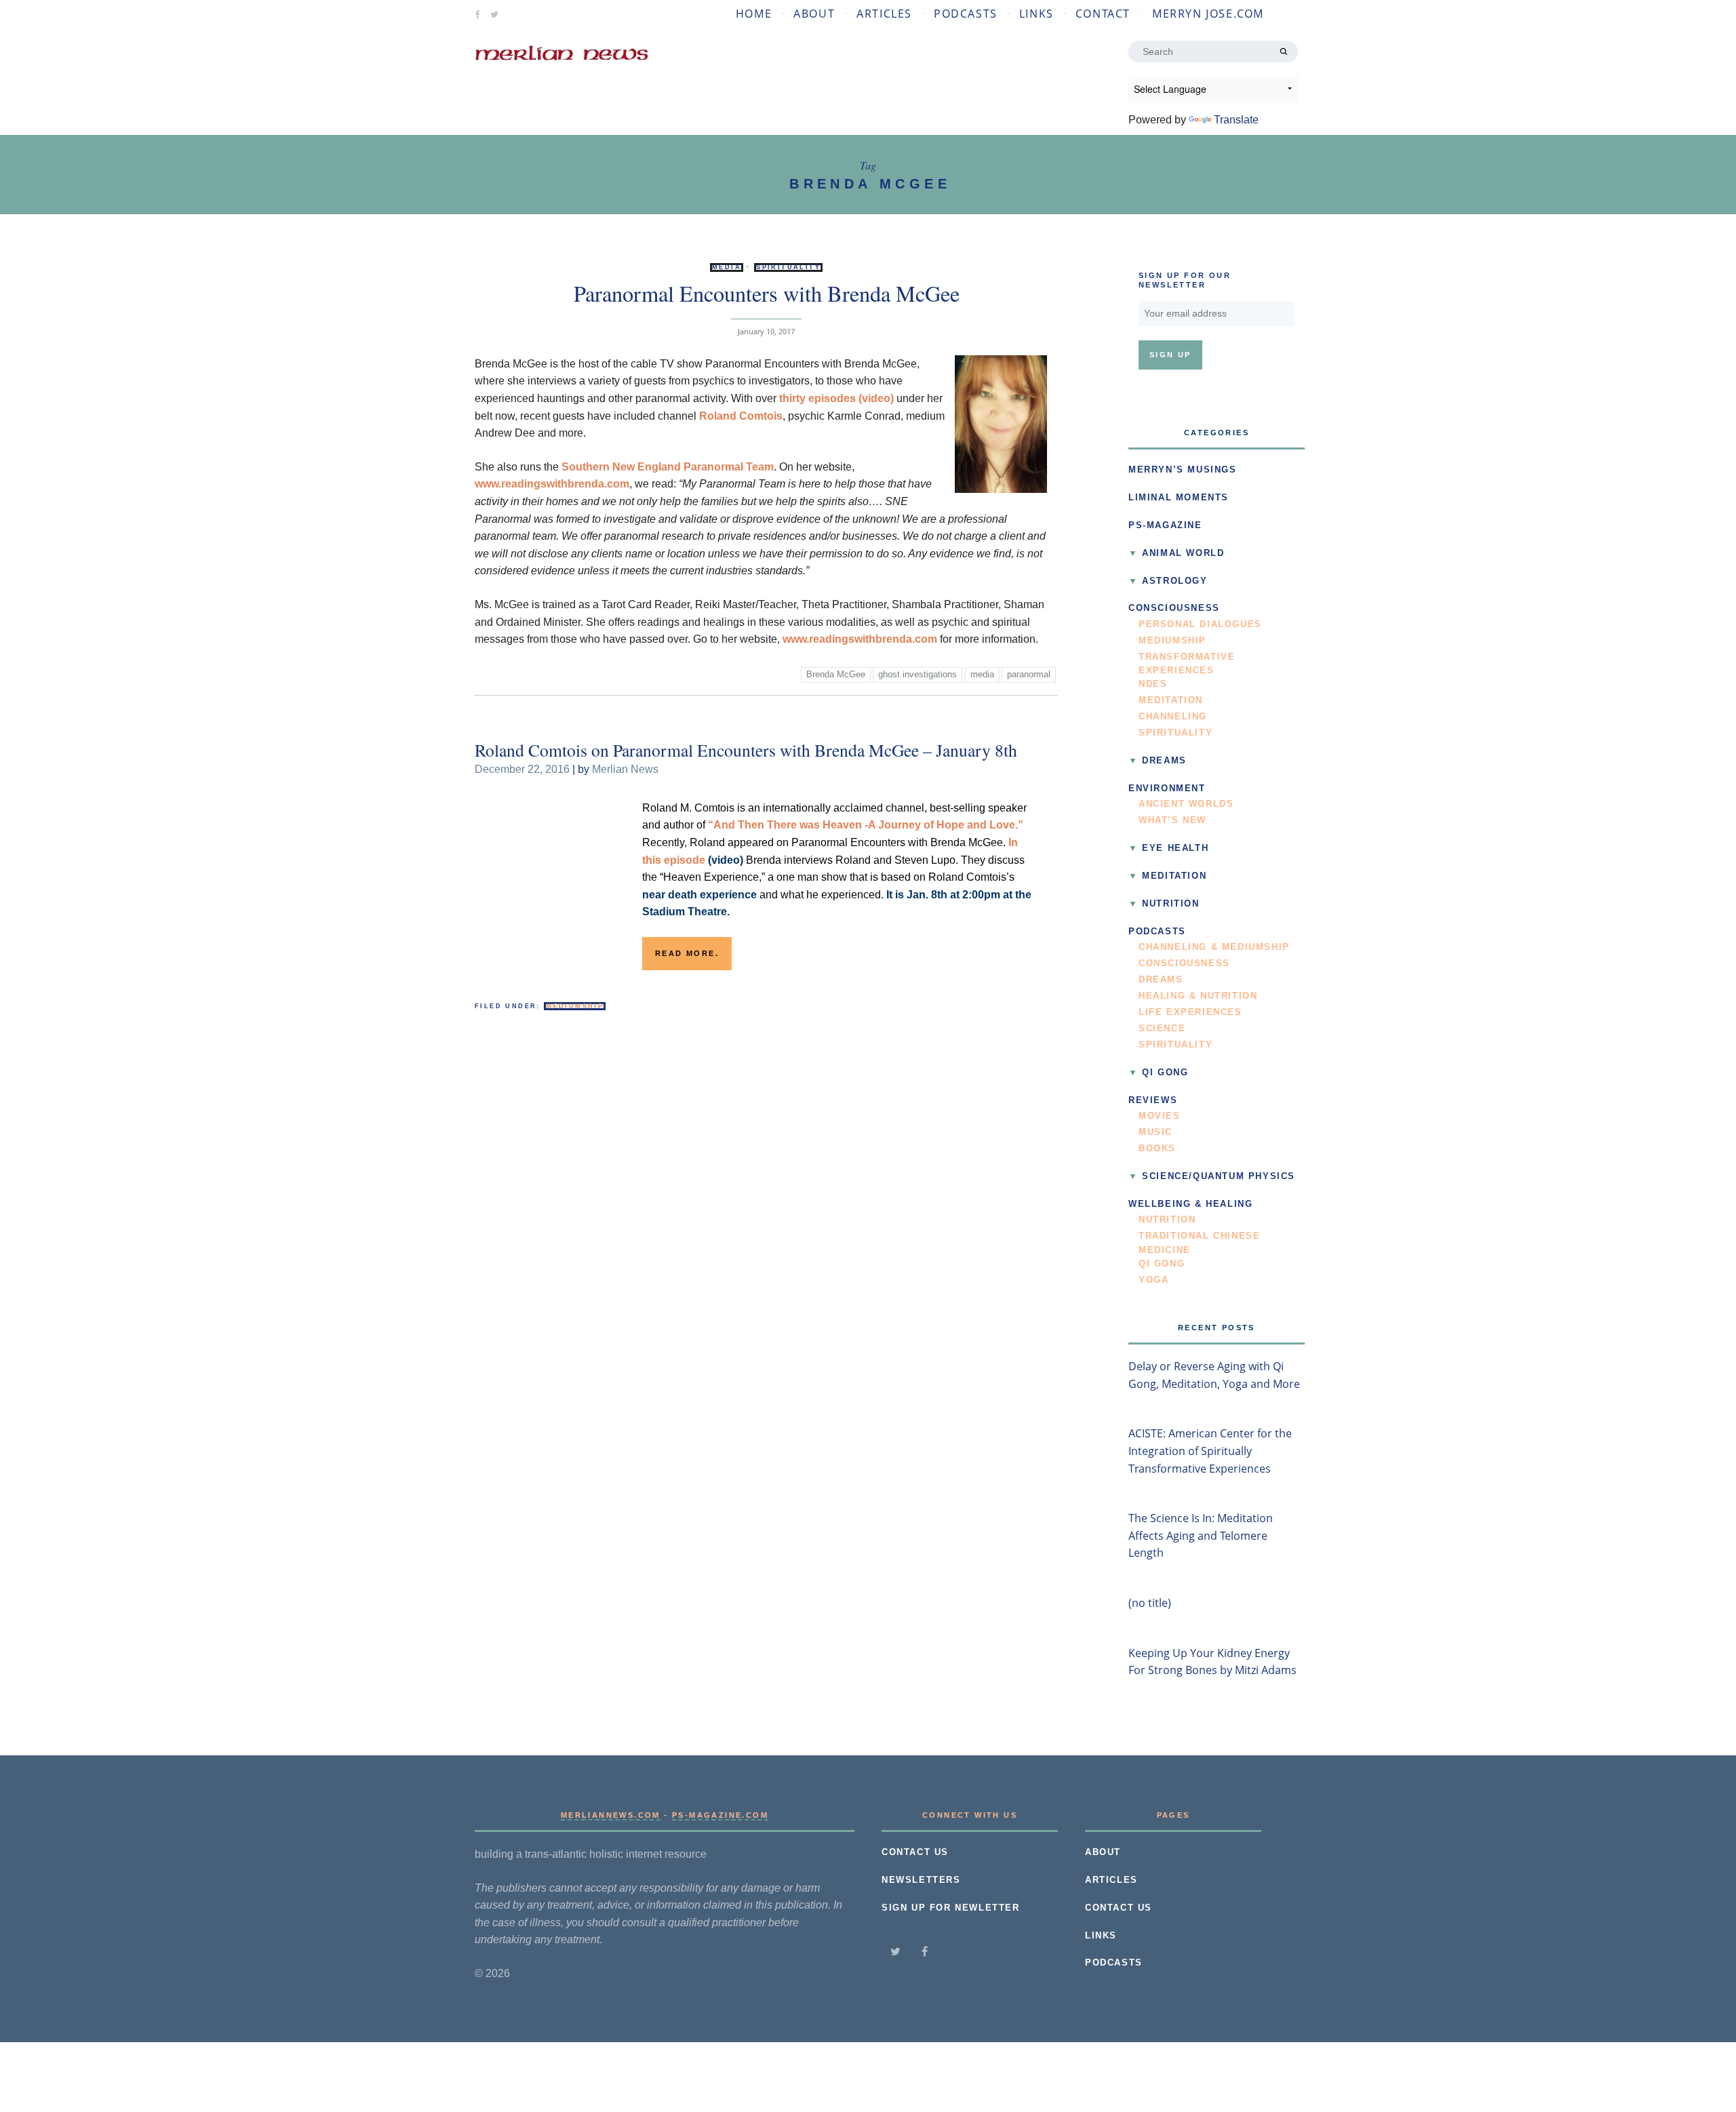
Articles (884, 14)
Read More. (687, 953)
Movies (1160, 1116)
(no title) (1150, 1603)
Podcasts (966, 14)
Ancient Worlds (1186, 804)
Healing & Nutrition (1198, 996)
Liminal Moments (1179, 498)
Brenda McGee (836, 675)
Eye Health (1175, 848)
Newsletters (921, 1880)
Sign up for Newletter (951, 1908)
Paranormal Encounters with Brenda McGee (767, 293)
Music (1156, 1132)
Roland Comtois (741, 416)
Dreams (1164, 761)
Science (1162, 1029)
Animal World (1183, 553)
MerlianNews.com (611, 1815)
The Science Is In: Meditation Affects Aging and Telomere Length (1201, 1535)
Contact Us (915, 1852)
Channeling (1173, 717)
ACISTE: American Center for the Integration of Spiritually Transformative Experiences (1210, 1451)
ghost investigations (918, 675)
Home (754, 14)
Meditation (1171, 700)
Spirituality (788, 267)
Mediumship (575, 1006)
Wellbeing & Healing (1190, 1204)
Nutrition (1170, 904)
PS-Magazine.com (720, 1815)
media (982, 675)
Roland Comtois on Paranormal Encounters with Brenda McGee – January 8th (746, 750)
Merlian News (625, 769)
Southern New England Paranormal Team (668, 467)
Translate (1236, 120)
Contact (1103, 14)
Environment (1167, 789)
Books (1157, 1149)
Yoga (1153, 1280)
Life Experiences (1190, 1012)
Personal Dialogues (1200, 624)
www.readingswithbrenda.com (552, 484)
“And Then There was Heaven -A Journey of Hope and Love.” (866, 825)
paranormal (1029, 675)
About (814, 14)
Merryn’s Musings (1183, 470)
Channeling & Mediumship (1214, 947)
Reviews (1153, 1100)
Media (727, 267)
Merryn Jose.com (1208, 14)
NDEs (1153, 684)
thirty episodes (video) (836, 398)
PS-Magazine (1165, 525)
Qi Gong (1165, 1073)
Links (1037, 14)
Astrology (1175, 581)
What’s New (1172, 820)
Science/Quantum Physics (1219, 1176)
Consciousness (1174, 608)
